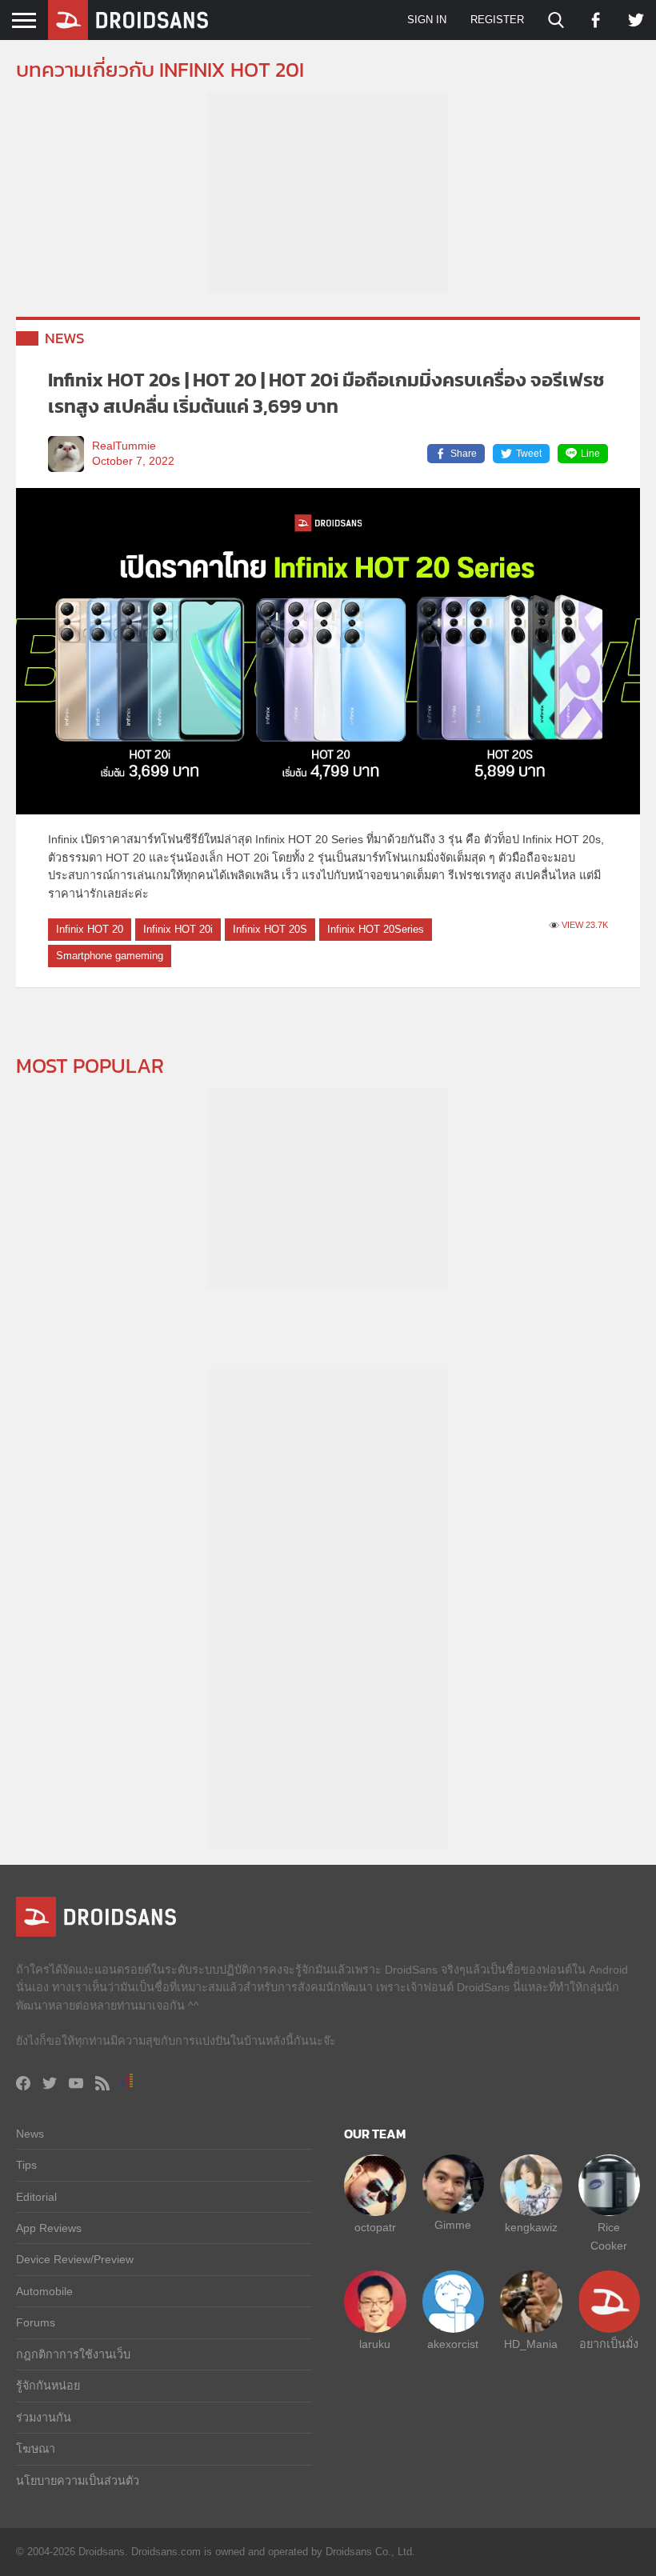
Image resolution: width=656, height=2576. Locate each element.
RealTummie (124, 446)
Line (590, 454)
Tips (26, 2165)
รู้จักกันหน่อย (48, 2386)
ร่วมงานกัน (44, 2418)
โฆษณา (36, 2449)
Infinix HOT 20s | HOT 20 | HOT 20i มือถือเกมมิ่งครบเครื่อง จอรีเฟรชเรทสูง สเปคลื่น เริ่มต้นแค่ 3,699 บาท (326, 393)
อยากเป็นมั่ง (609, 2344)
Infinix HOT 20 (90, 929)
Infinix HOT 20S (270, 929)
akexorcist (453, 2344)
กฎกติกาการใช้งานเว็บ (73, 2354)
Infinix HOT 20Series (376, 929)
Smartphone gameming (110, 956)
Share (464, 454)
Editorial (36, 2197)
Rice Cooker (609, 2236)
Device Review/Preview (75, 2259)
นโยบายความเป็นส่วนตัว (78, 2481)
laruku (375, 2344)
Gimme (453, 2225)
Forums (36, 2322)
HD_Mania (531, 2344)
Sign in (427, 20)
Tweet (529, 454)
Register (497, 20)
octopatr (375, 2227)
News (65, 338)
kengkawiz (531, 2227)
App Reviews (49, 2228)
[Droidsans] (128, 20)
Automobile (44, 2291)
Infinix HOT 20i (178, 929)
